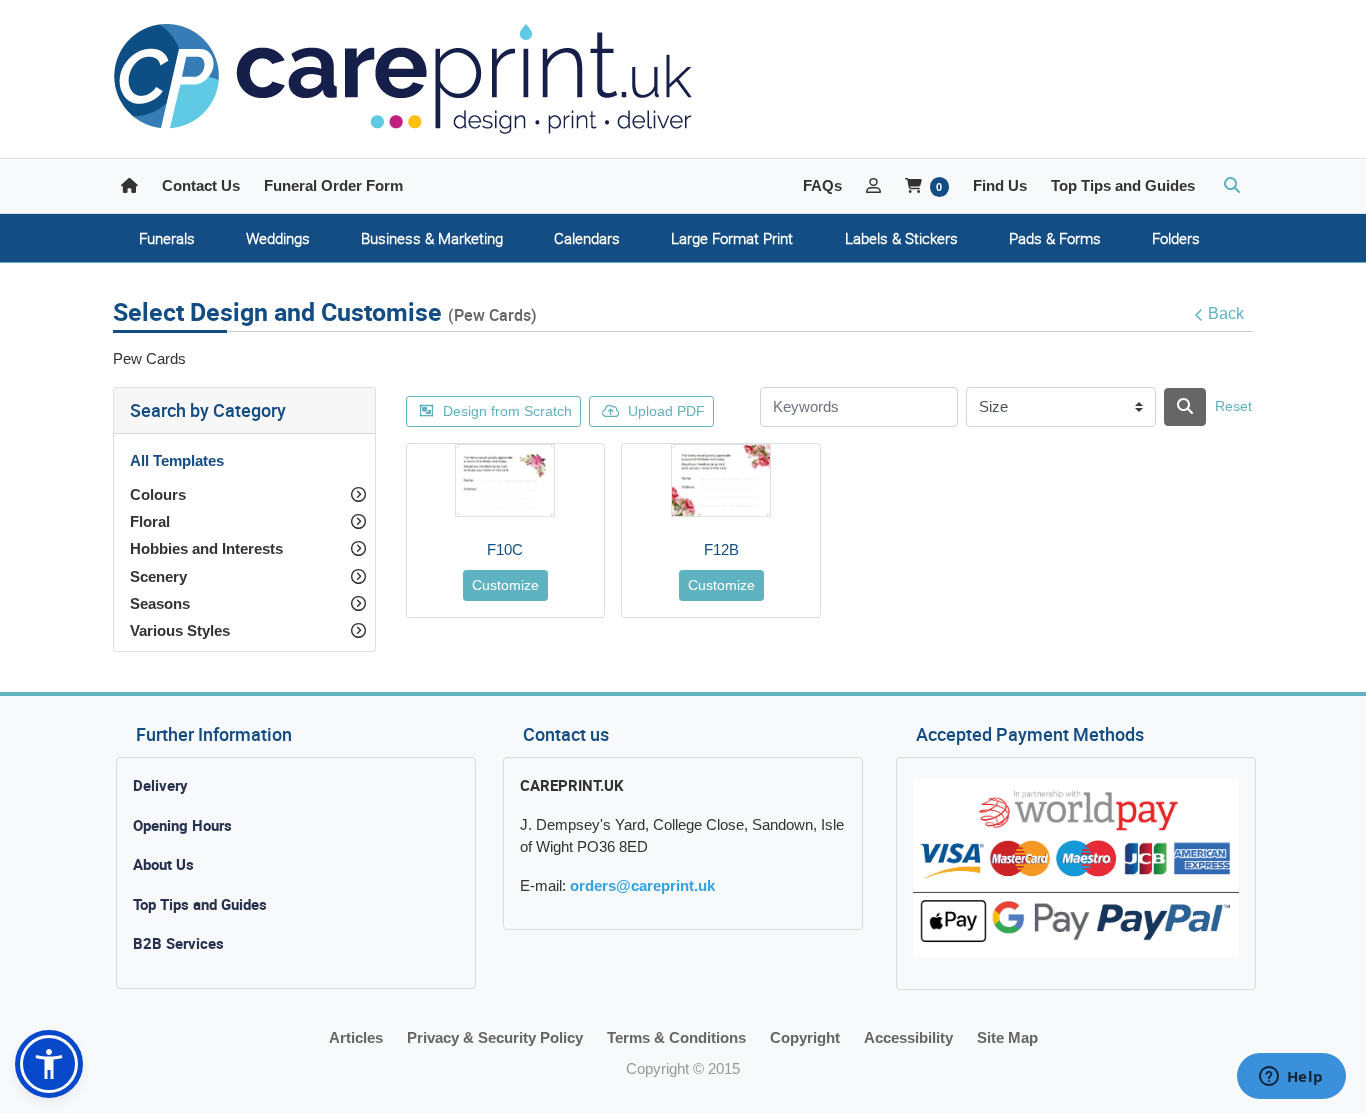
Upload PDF (666, 411)
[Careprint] (403, 79)
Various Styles (180, 630)
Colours (158, 494)
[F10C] (505, 480)
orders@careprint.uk (642, 885)
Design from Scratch (507, 411)
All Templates (177, 460)
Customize (505, 585)
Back (1226, 313)
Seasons (160, 603)
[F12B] (721, 480)
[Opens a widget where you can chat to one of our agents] (1291, 1078)
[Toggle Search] (1232, 186)
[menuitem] (166, 238)
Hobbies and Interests (206, 548)
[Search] (1185, 407)
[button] (49, 1064)
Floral (150, 521)
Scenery (158, 576)
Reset (1233, 406)
